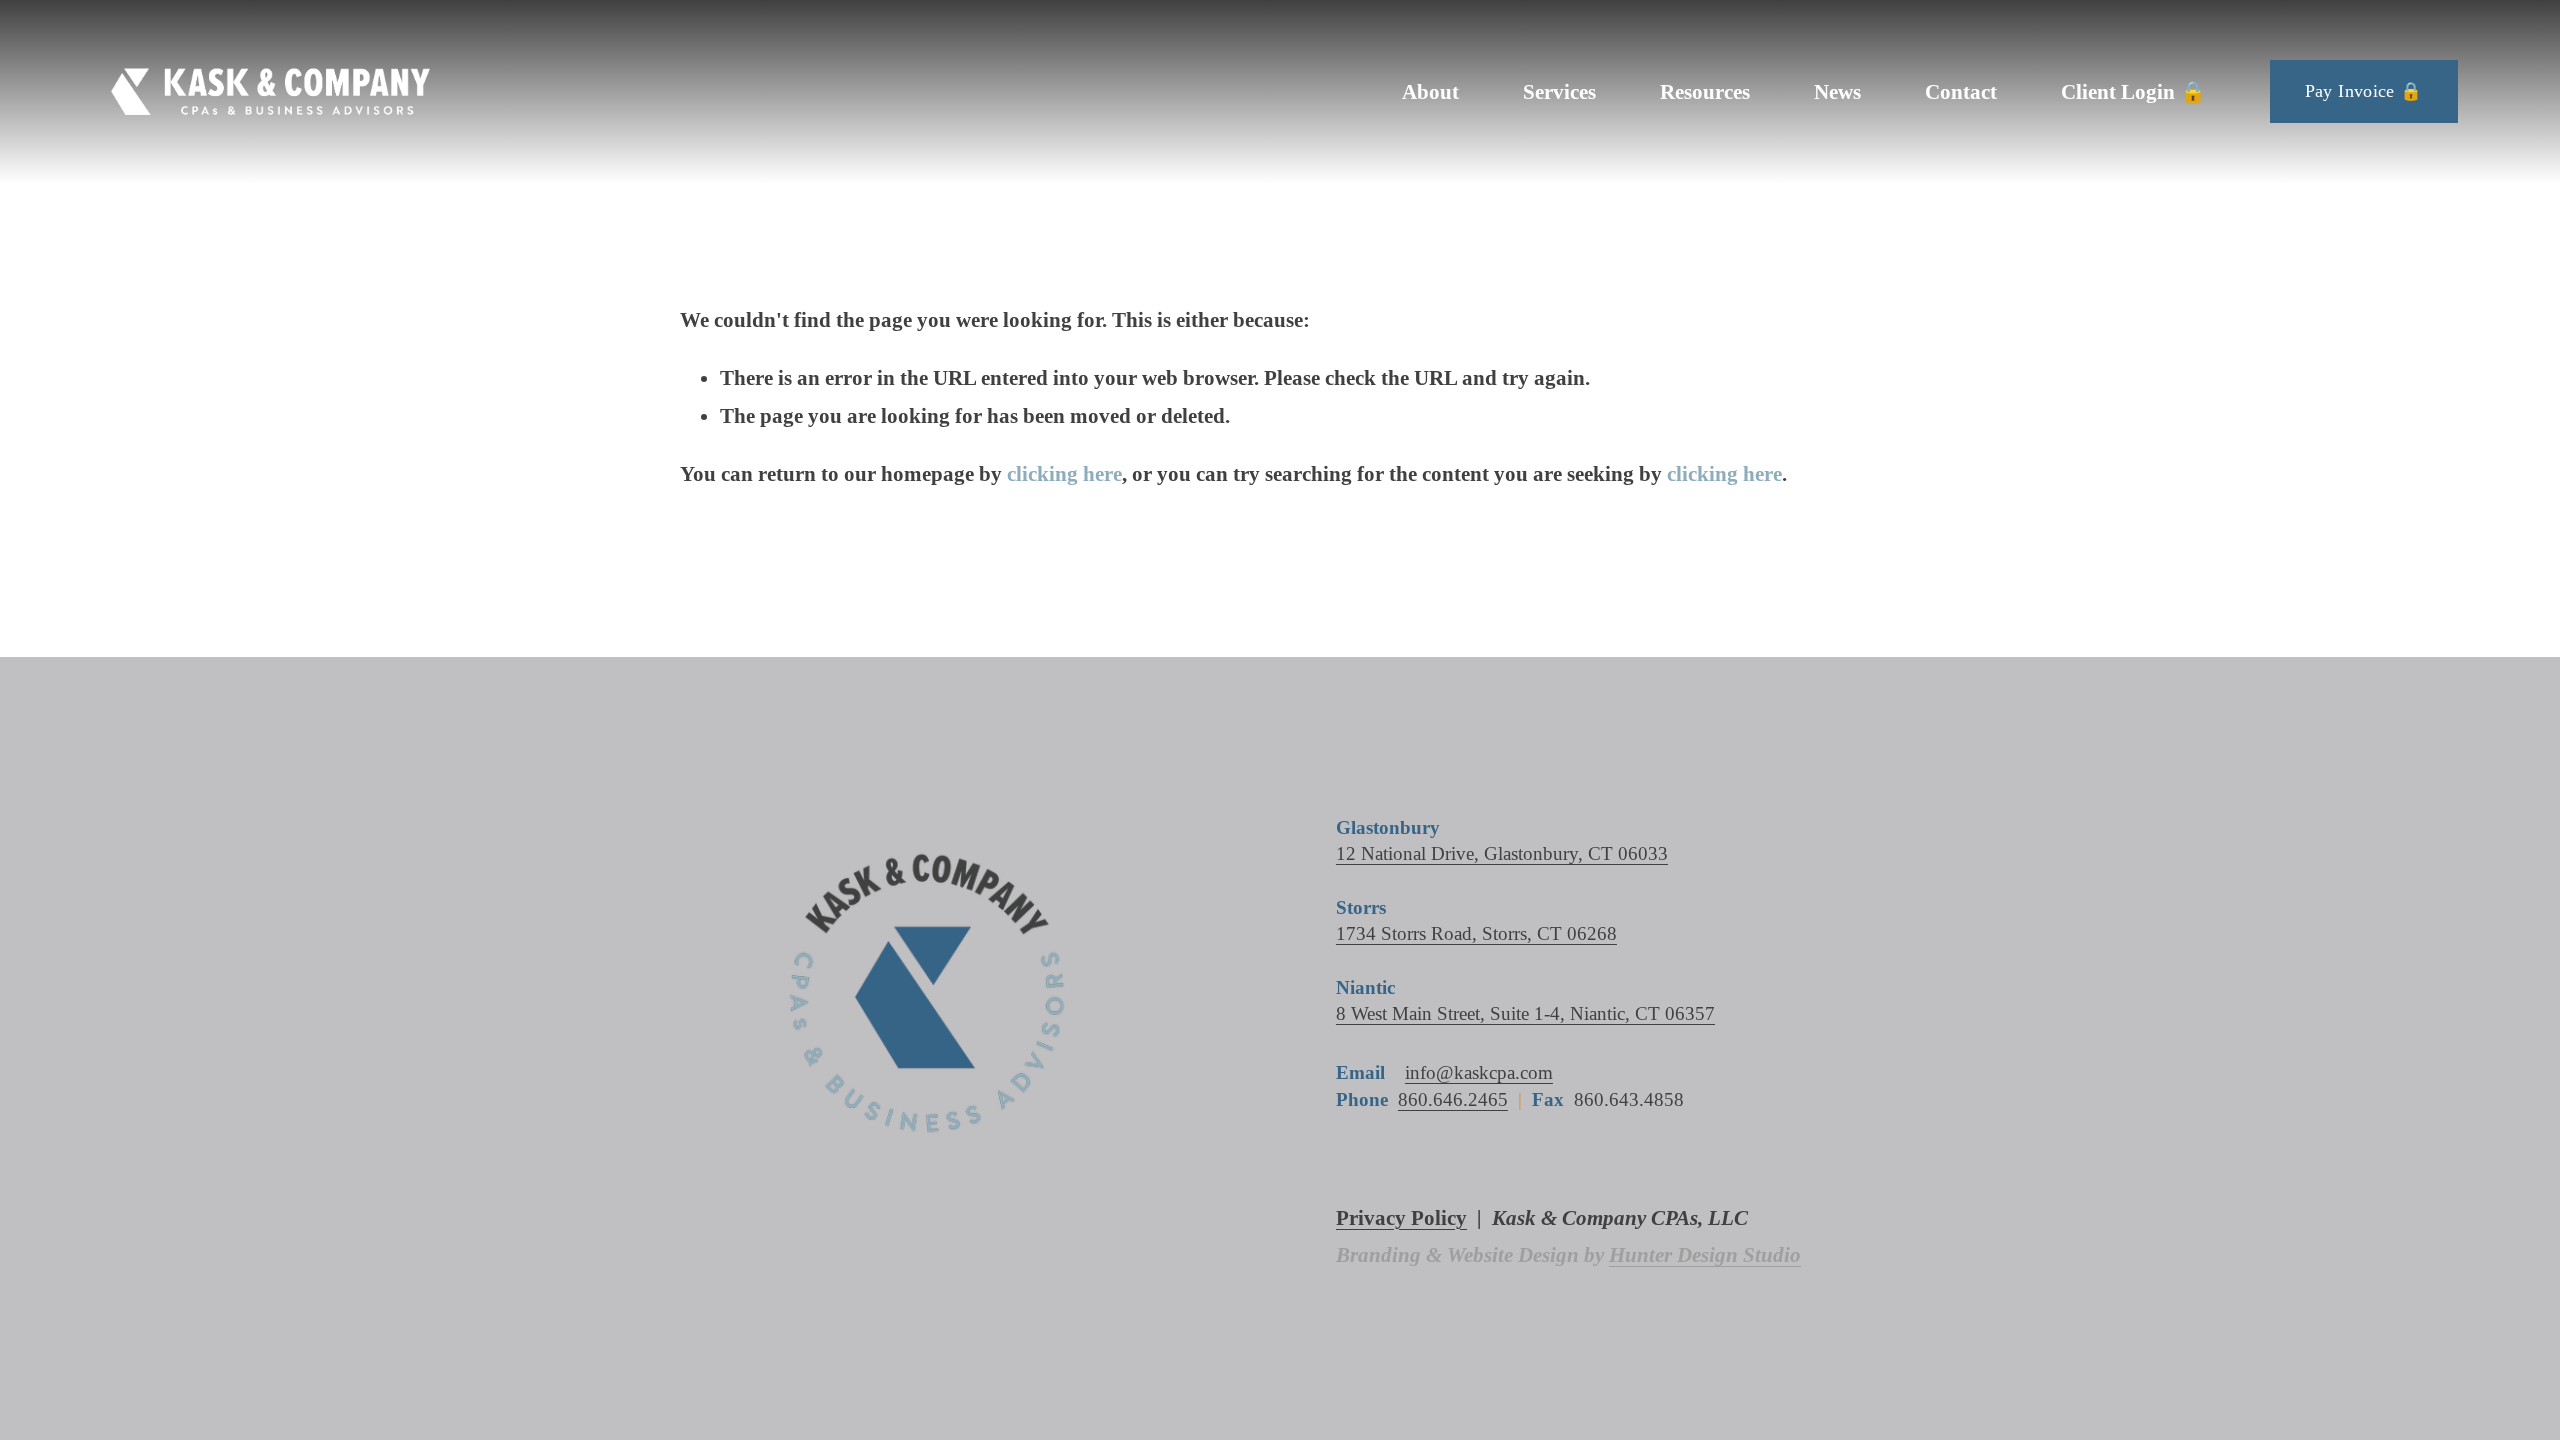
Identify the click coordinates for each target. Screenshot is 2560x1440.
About (1430, 91)
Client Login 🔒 (2133, 91)
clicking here (1064, 473)
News (1837, 91)
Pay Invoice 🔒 (2364, 91)
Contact (1961, 91)
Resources (1705, 91)
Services (1559, 91)
